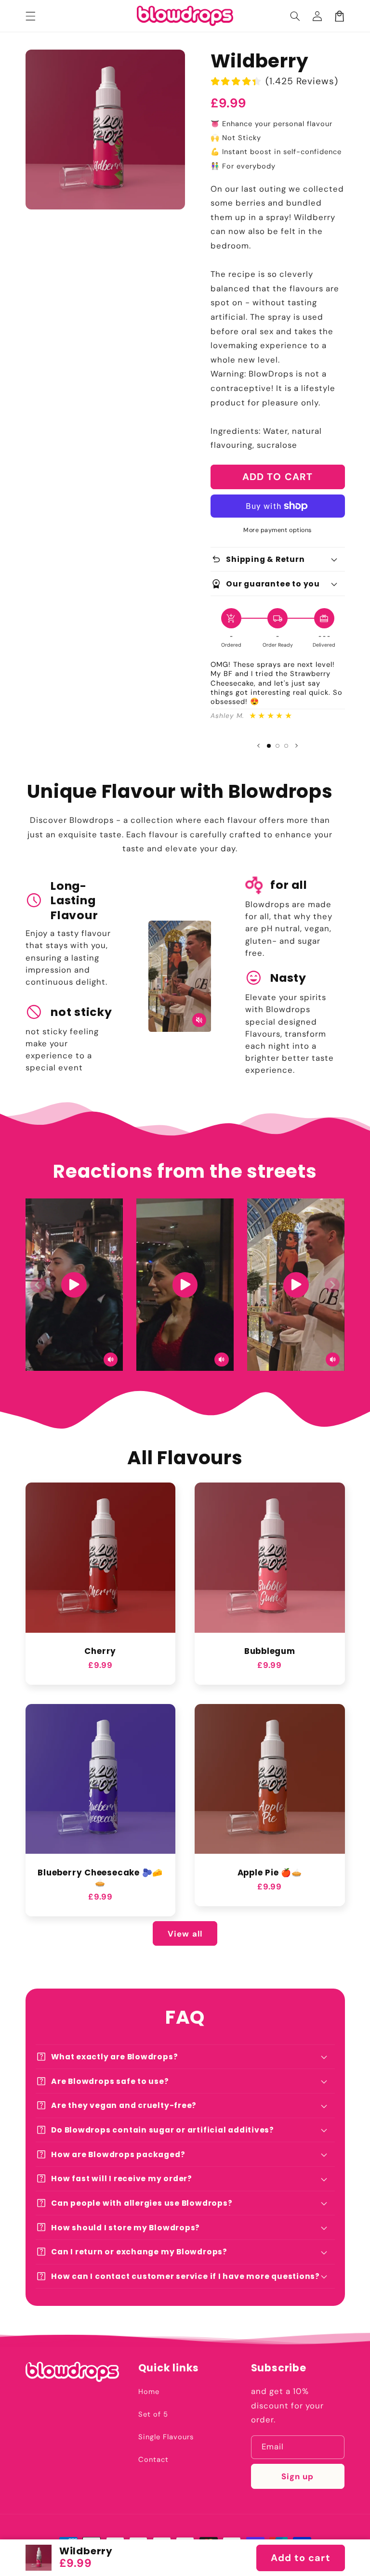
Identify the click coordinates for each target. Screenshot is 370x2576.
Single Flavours (166, 2437)
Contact (153, 2459)
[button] (295, 16)
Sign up (297, 2476)
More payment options (277, 530)
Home (149, 2392)
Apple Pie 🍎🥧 (270, 1873)
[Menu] (30, 16)
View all (185, 1934)
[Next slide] (297, 746)
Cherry (100, 1651)
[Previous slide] (258, 746)
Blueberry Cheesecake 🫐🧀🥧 (100, 1878)
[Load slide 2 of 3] (277, 746)
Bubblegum (270, 1651)
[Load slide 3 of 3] (286, 746)
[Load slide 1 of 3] (269, 746)
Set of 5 (153, 2414)
